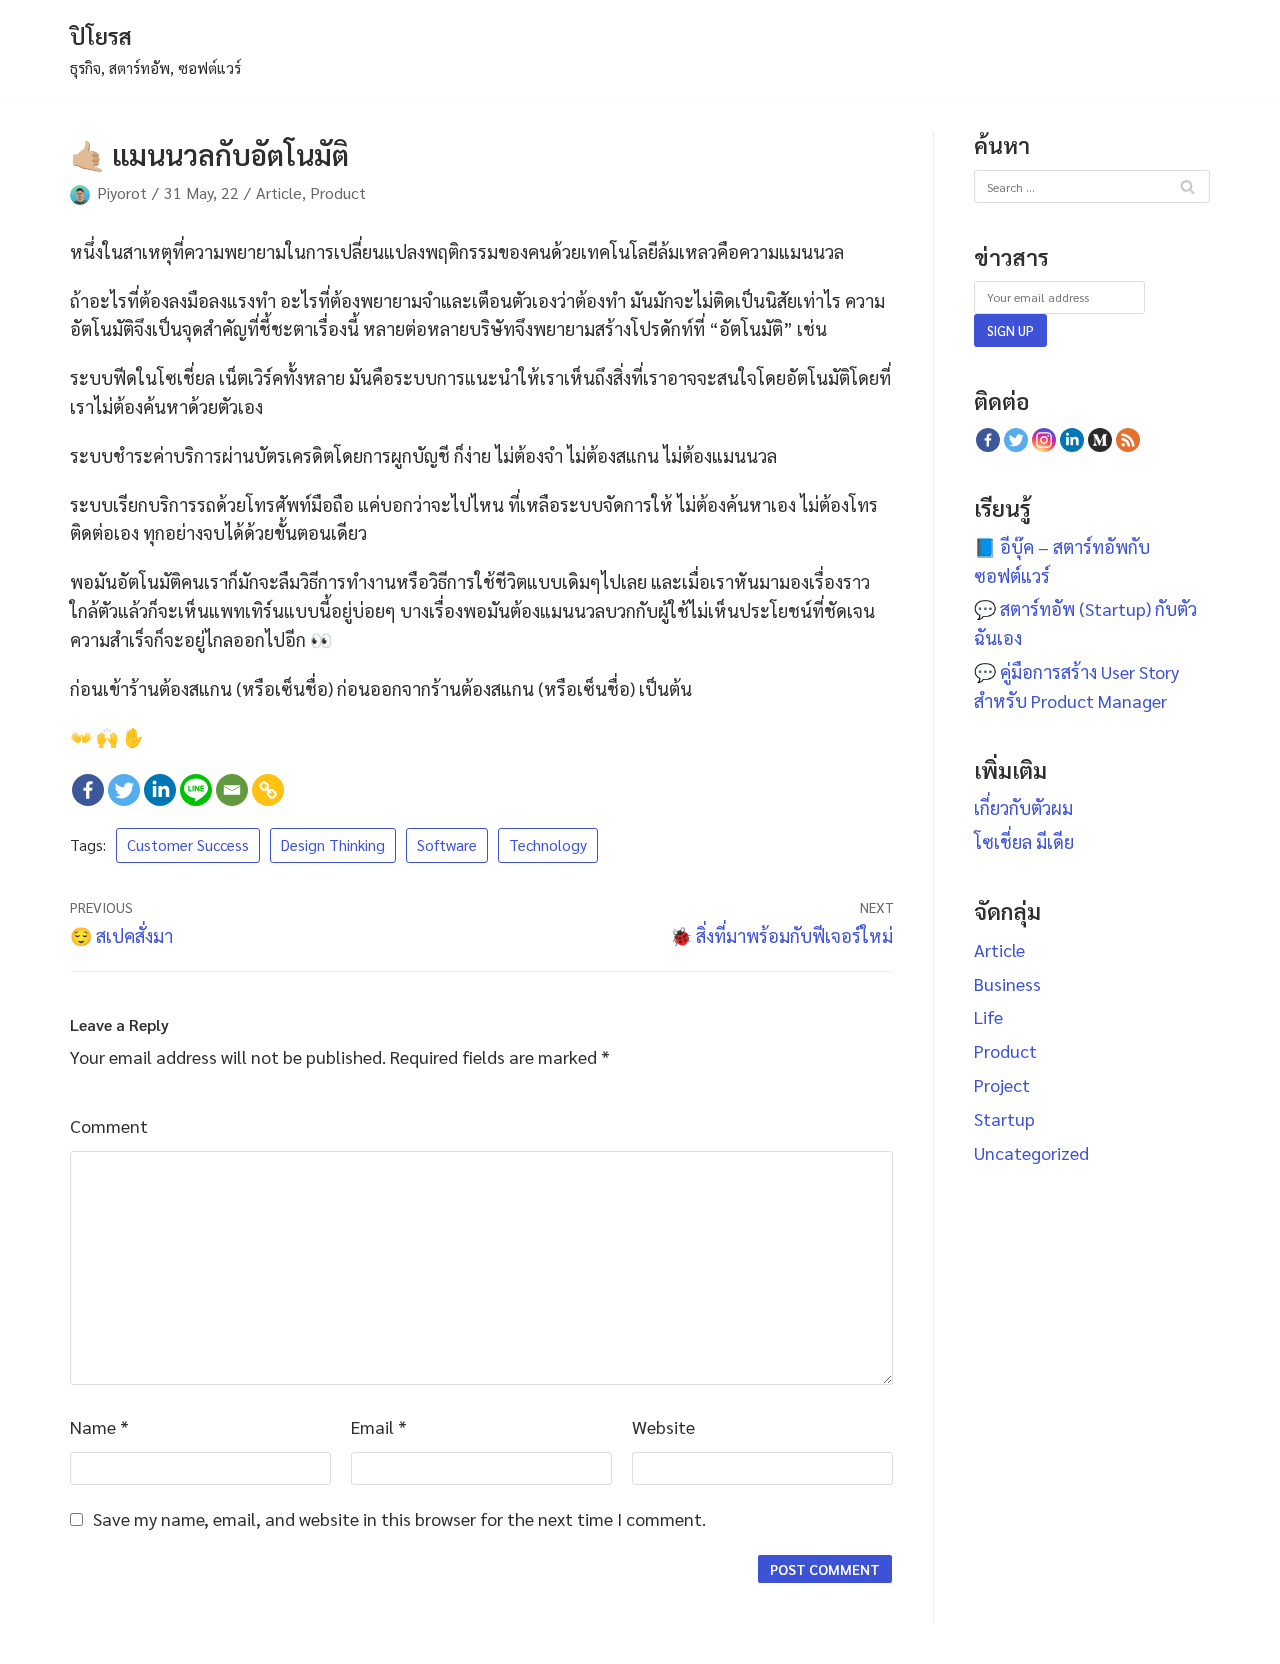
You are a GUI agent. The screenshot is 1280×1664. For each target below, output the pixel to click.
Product (338, 192)
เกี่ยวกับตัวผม (1023, 807)
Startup (1004, 1118)
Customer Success (188, 845)
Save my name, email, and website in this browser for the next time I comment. (399, 1518)
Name (99, 1426)
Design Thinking (333, 845)
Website (663, 1426)
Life (988, 1016)
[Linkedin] (160, 790)
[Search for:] (1092, 184)
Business (1007, 983)
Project (1002, 1084)
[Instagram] (1044, 440)
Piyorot (122, 192)
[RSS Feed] (1128, 440)
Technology (548, 845)
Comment (109, 1125)
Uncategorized (1031, 1152)
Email (379, 1426)
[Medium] (1100, 440)
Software (447, 845)
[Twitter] (124, 790)
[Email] (232, 790)
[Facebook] (88, 790)
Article (279, 192)
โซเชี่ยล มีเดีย (1024, 841)
